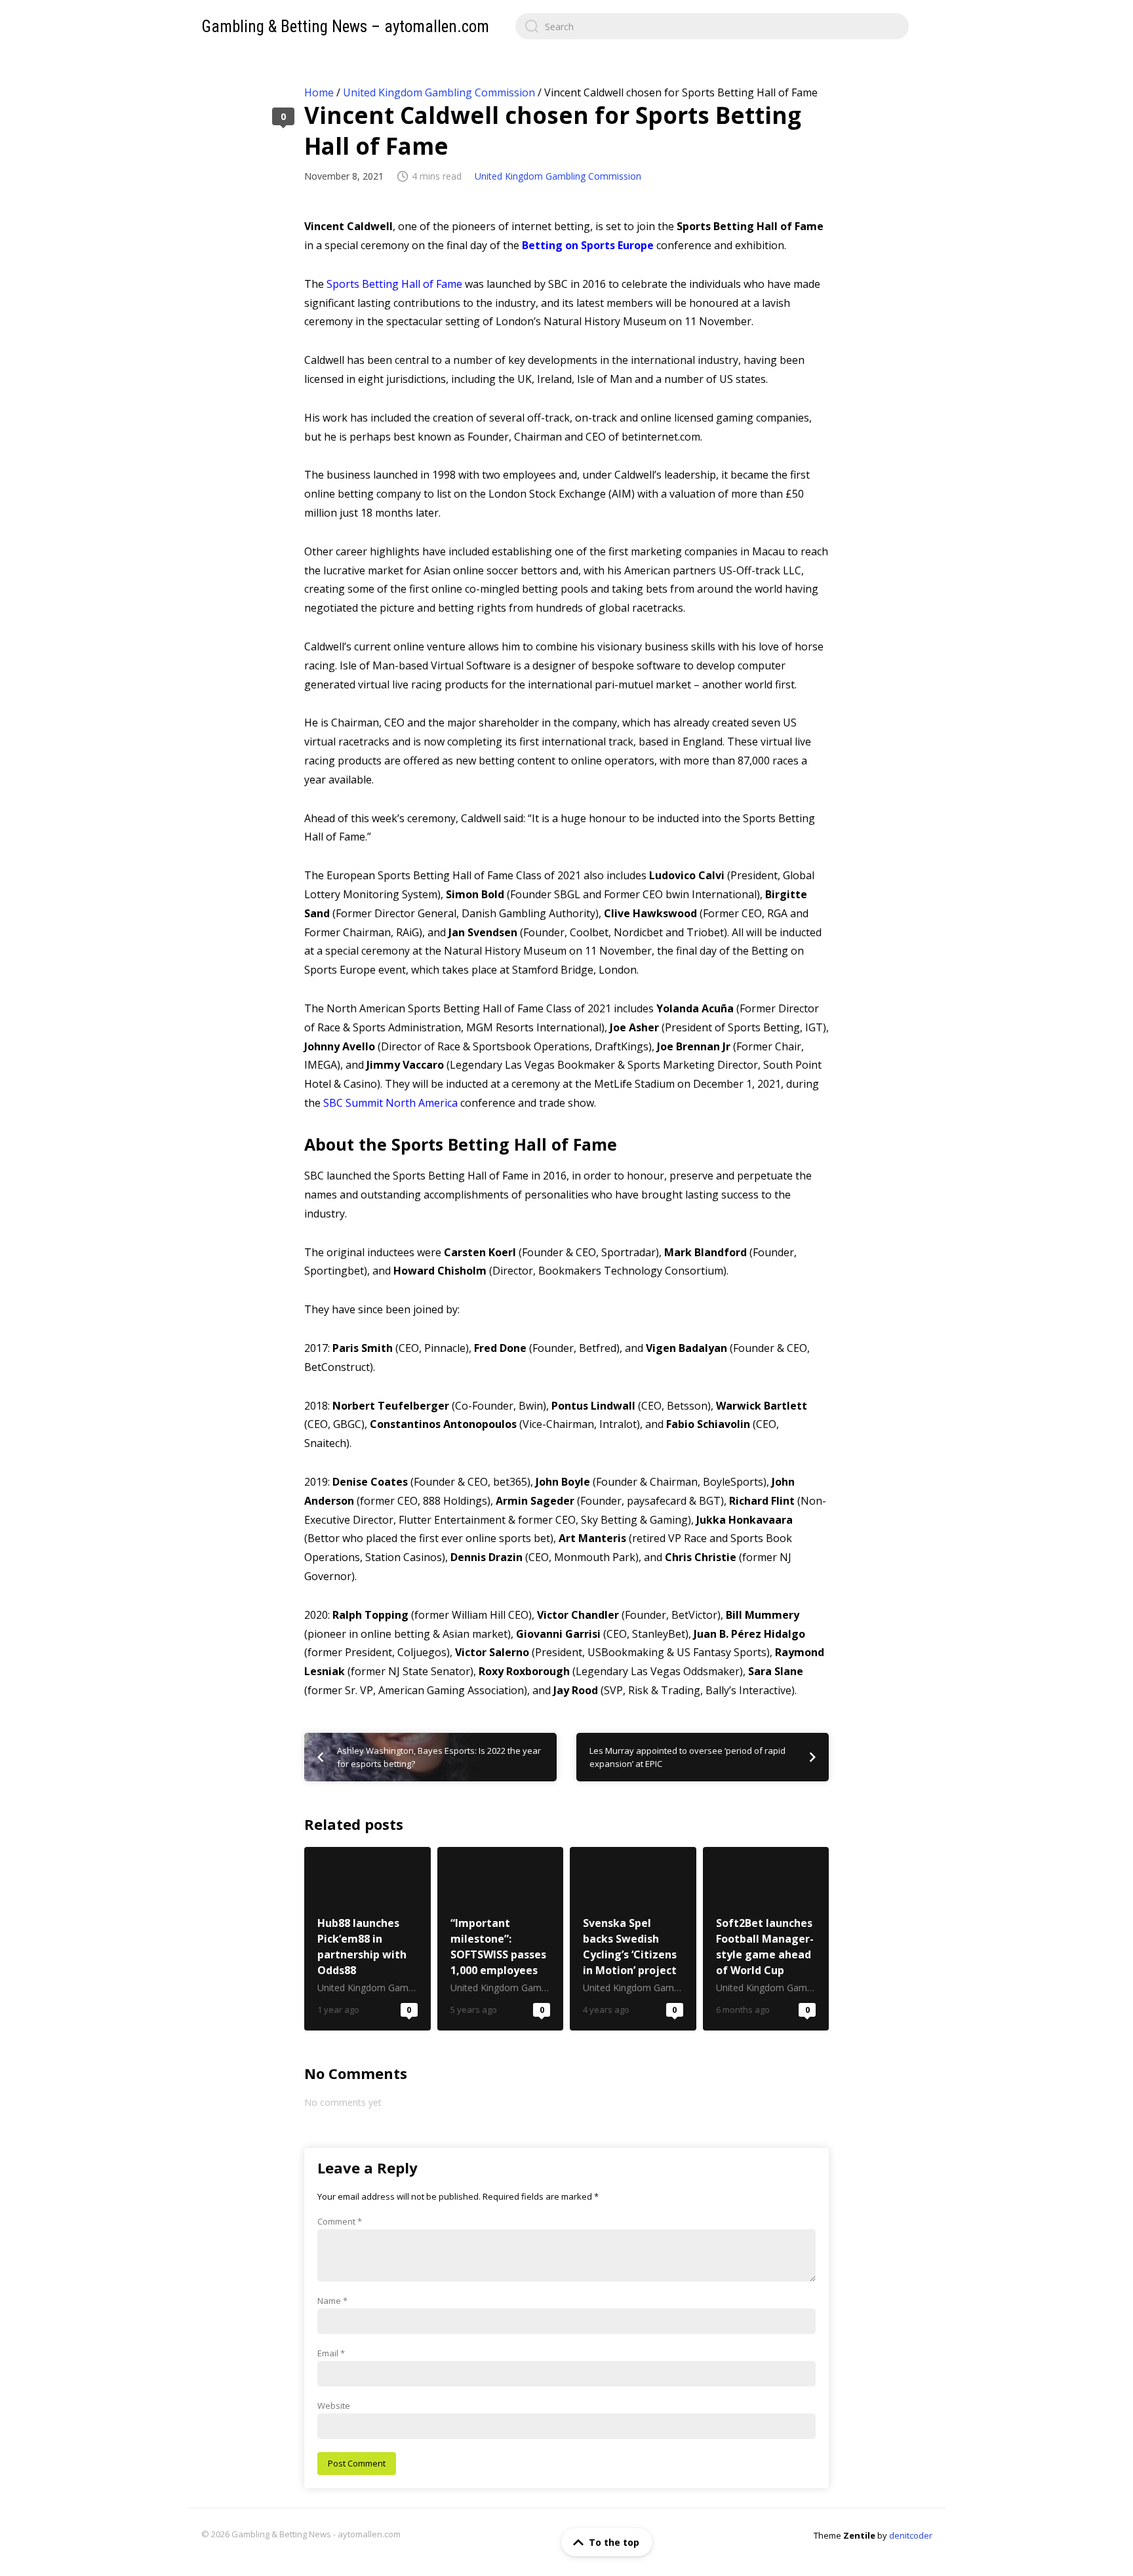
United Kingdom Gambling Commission (439, 92)
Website (334, 2406)
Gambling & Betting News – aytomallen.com (345, 27)
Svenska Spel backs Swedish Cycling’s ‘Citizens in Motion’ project (633, 1939)
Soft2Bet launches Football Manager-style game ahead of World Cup (766, 1939)
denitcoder (911, 2535)
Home (319, 92)
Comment (340, 2221)
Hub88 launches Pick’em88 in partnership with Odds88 (368, 1939)
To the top (614, 2542)
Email (331, 2353)
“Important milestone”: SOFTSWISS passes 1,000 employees (501, 1939)
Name (332, 2301)
